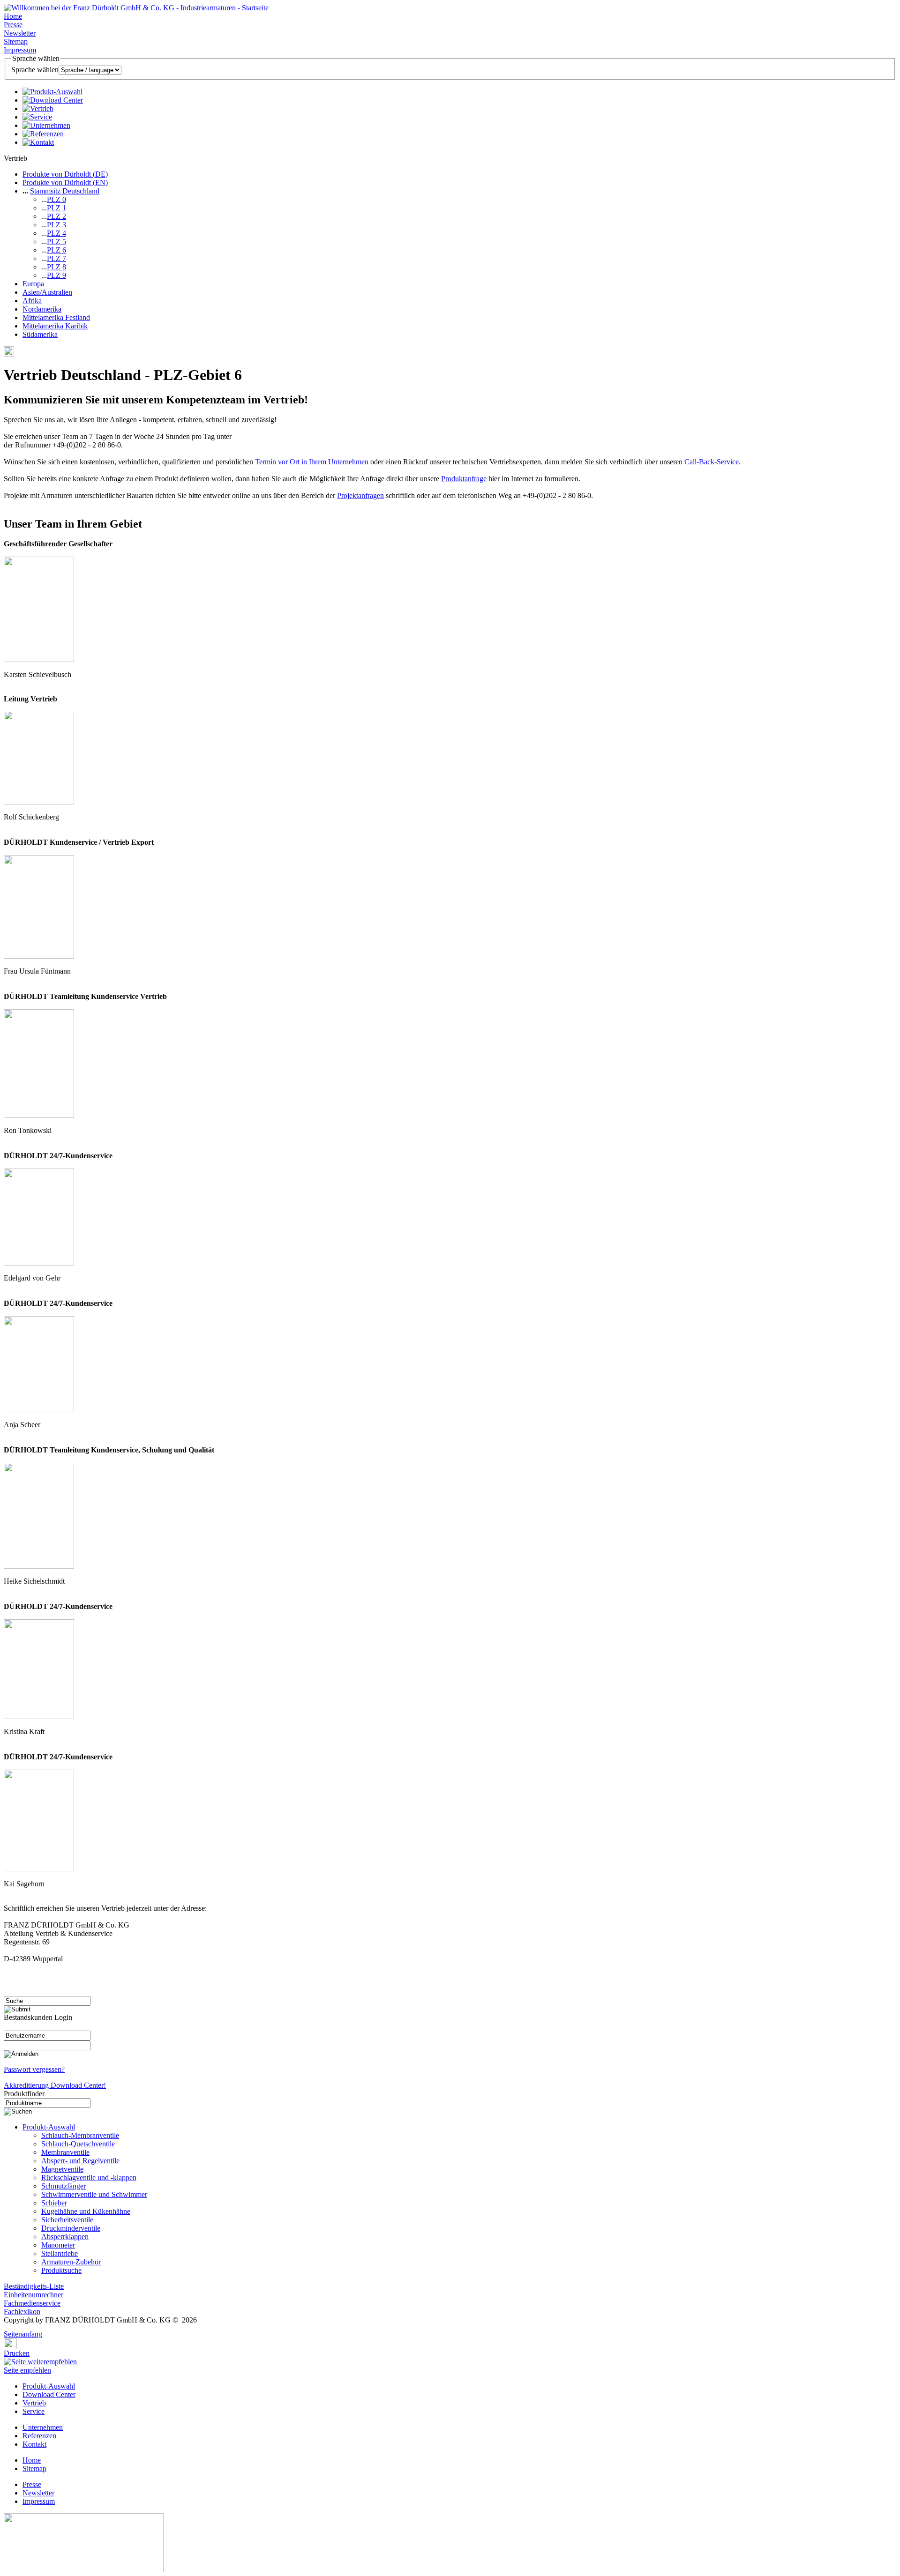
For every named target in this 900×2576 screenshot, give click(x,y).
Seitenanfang (23, 2334)
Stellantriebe (60, 2253)
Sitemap (16, 41)
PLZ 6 (56, 250)
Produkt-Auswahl (49, 2127)
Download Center (49, 2394)
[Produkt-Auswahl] (52, 92)
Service (34, 2411)
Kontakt (34, 2444)
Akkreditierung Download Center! (55, 2085)
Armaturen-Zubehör (71, 2262)
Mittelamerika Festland (56, 317)
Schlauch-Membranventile (80, 2135)
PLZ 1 (56, 208)
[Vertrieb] (38, 108)
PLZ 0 (56, 199)
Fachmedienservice (32, 2303)
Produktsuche (61, 2270)
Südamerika (40, 334)
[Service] (37, 117)
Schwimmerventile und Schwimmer (94, 2194)
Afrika (32, 301)
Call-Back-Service (712, 462)
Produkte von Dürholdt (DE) (65, 174)
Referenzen (39, 2436)
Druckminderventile (71, 2228)
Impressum (20, 50)
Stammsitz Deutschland (65, 191)
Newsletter (20, 33)
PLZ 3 (56, 225)
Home (13, 16)
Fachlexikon (22, 2312)
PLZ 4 (56, 233)
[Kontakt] (38, 142)
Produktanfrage (464, 479)
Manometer (58, 2245)
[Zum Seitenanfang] (7, 2327)
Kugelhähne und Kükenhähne (86, 2211)
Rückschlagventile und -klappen (89, 2178)
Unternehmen (43, 2427)
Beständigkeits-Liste (34, 2286)
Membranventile (65, 2152)
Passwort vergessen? (34, 2069)
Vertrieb (34, 2403)
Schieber (54, 2203)
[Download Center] (53, 100)
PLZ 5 (56, 242)
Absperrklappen (65, 2237)
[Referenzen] (43, 134)
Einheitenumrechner (34, 2295)
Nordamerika (42, 309)
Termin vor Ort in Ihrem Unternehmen (312, 462)
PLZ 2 (56, 216)
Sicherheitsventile (67, 2220)
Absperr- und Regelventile (80, 2161)
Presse (13, 25)
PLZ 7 (56, 258)
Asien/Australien (47, 292)
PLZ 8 (56, 267)
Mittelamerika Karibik (55, 326)
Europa (33, 284)
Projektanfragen (360, 495)
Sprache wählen (35, 70)
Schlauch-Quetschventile (78, 2144)
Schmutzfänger (64, 2186)
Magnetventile (62, 2169)
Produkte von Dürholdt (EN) (65, 182)
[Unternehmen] (46, 125)
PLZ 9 (56, 275)
